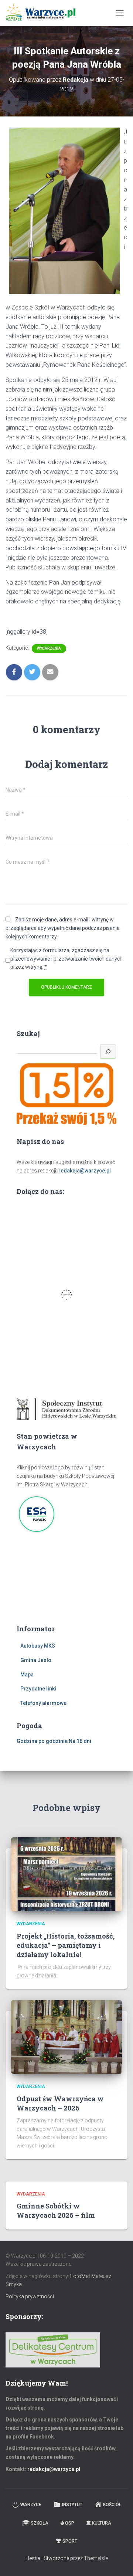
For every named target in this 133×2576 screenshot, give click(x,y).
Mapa (27, 1675)
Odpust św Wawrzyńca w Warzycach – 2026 (60, 2103)
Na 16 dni (80, 1741)
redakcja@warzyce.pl (85, 1171)
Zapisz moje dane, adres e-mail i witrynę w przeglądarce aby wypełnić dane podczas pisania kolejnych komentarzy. (63, 928)
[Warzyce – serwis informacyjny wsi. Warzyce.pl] (43, 13)
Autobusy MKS (38, 1646)
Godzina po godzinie (42, 1741)
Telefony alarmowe (43, 1703)
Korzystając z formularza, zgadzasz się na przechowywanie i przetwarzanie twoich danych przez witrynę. (66, 959)
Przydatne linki (38, 1689)
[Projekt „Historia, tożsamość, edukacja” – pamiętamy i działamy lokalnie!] (66, 1874)
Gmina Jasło (36, 1660)
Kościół (112, 2505)
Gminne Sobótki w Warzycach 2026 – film (56, 2211)
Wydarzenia (49, 648)
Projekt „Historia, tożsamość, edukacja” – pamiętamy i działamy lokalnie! (66, 1945)
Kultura (102, 2523)
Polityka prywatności (30, 2296)
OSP (70, 2523)
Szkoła (40, 2523)
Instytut (72, 2505)
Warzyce (31, 2505)
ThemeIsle (96, 2558)
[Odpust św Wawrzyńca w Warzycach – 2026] (66, 2037)
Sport (70, 2541)
